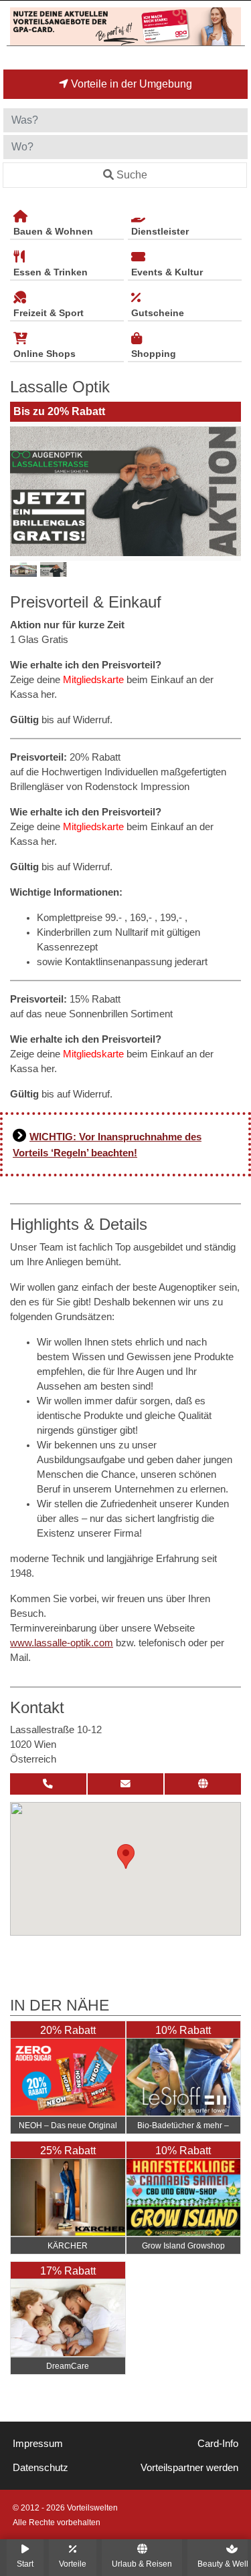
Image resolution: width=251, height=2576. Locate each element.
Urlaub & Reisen (142, 2564)
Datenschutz (40, 2468)
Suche (132, 175)
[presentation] (23, 491)
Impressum (38, 2444)
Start (25, 2564)
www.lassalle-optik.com (62, 1643)
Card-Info (218, 2444)
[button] (126, 1856)
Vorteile (73, 2564)
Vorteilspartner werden (189, 2468)
